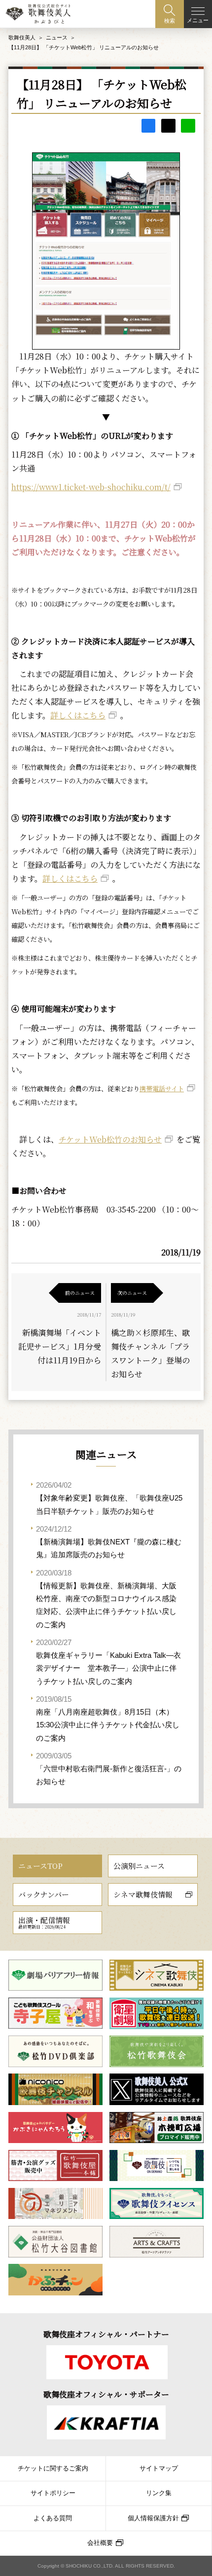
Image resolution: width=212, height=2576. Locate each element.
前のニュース (80, 1293)
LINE (188, 126)
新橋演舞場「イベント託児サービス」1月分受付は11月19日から (60, 1346)
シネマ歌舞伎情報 (143, 1894)
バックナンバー (44, 1894)
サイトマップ (159, 2469)
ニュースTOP (40, 1866)
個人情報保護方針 (153, 2518)
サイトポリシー (53, 2493)
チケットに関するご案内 (53, 2469)
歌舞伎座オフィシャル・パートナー (106, 2334)
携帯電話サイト (162, 1089)
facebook (149, 126)
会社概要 (100, 2543)
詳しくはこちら (78, 715)
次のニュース (132, 1293)
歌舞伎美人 (22, 37)
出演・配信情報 (44, 1922)
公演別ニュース (139, 1866)
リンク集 (159, 2493)
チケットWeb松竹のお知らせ (110, 1139)
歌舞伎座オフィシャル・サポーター (106, 2394)
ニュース (57, 37)
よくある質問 (53, 2518)
